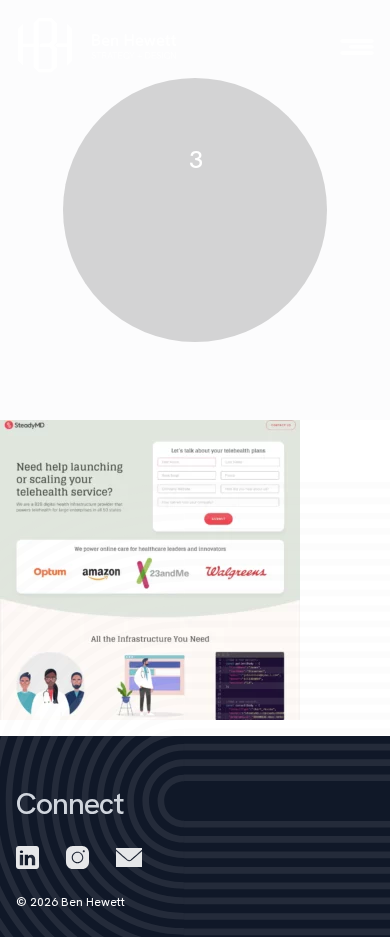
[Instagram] (77, 857)
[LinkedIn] (27, 857)
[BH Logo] (98, 45)
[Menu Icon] (357, 47)
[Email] (129, 857)
